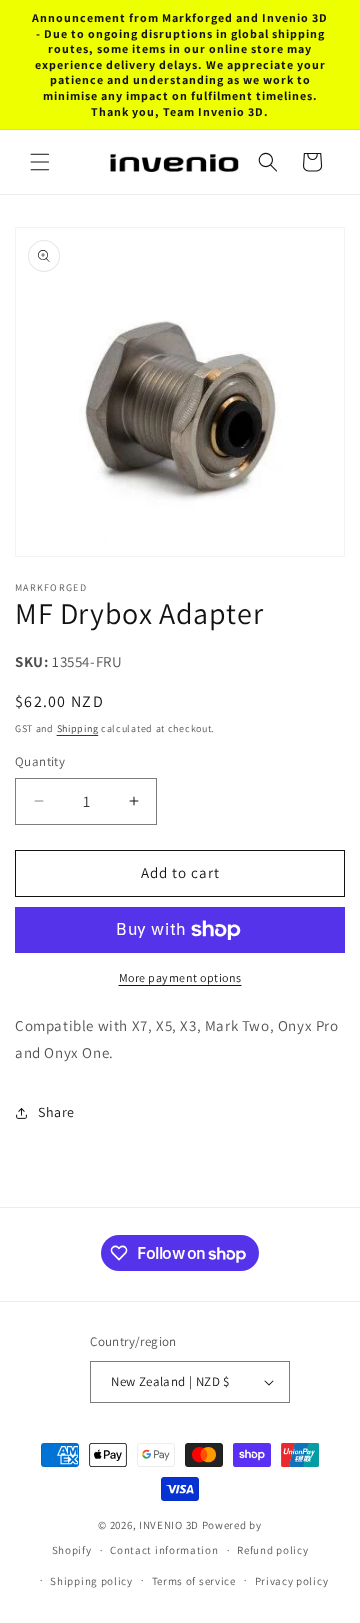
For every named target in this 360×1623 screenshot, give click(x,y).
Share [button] (56, 1112)
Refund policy (272, 1550)
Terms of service (194, 1581)
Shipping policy (91, 1581)
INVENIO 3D (169, 1525)
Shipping (78, 728)
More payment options (180, 977)
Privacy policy (292, 1581)
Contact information (164, 1550)
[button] (40, 162)
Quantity (40, 761)
